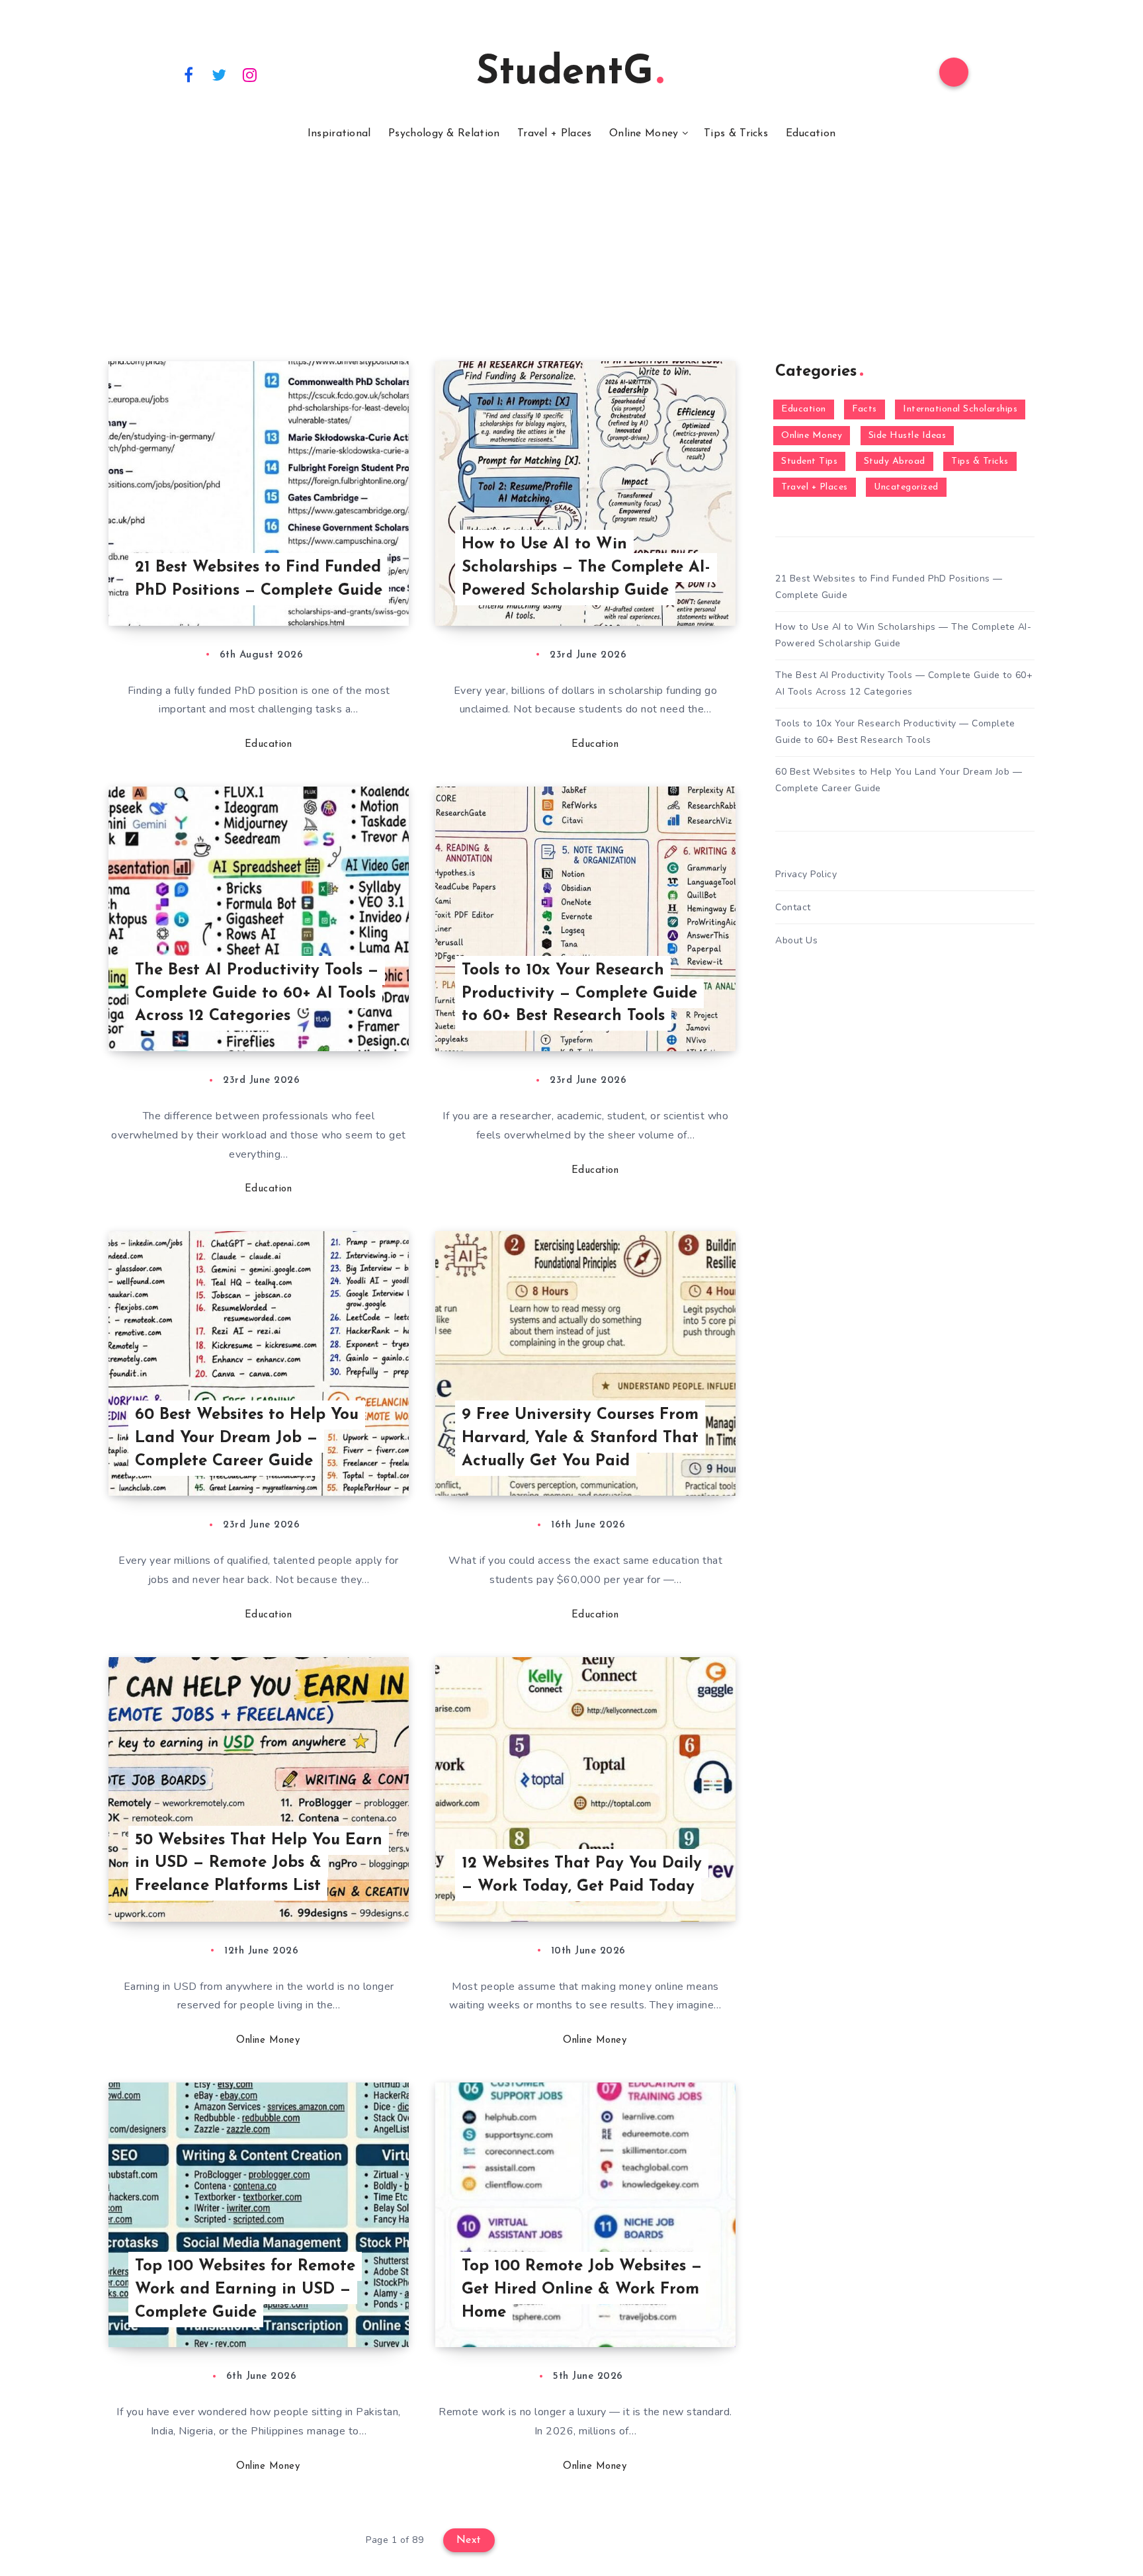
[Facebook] (189, 74)
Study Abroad (895, 461)
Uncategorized (906, 487)
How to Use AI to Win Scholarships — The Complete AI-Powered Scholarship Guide (586, 568)
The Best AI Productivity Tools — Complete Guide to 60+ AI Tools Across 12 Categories (257, 994)
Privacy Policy (806, 874)
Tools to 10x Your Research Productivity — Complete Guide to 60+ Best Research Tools (579, 994)
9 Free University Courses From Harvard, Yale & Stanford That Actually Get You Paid (580, 1438)
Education (811, 134)
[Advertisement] (571, 262)
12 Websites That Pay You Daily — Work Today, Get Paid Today (582, 1875)
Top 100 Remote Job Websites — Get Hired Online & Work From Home (582, 2290)
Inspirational (339, 134)
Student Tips (809, 461)
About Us (796, 940)
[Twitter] (220, 74)
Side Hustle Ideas (908, 436)
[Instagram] (250, 74)
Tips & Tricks (736, 134)
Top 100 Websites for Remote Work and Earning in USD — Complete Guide (245, 2290)
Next (469, 2540)
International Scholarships (960, 409)
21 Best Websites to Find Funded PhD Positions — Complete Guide (259, 579)
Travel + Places (555, 134)
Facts (865, 409)
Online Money (644, 134)
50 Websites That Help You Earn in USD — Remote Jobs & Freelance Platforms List (259, 1864)
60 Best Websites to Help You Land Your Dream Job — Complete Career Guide (247, 1438)
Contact (793, 907)
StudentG (565, 73)
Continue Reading (347, 586)
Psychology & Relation (444, 134)
